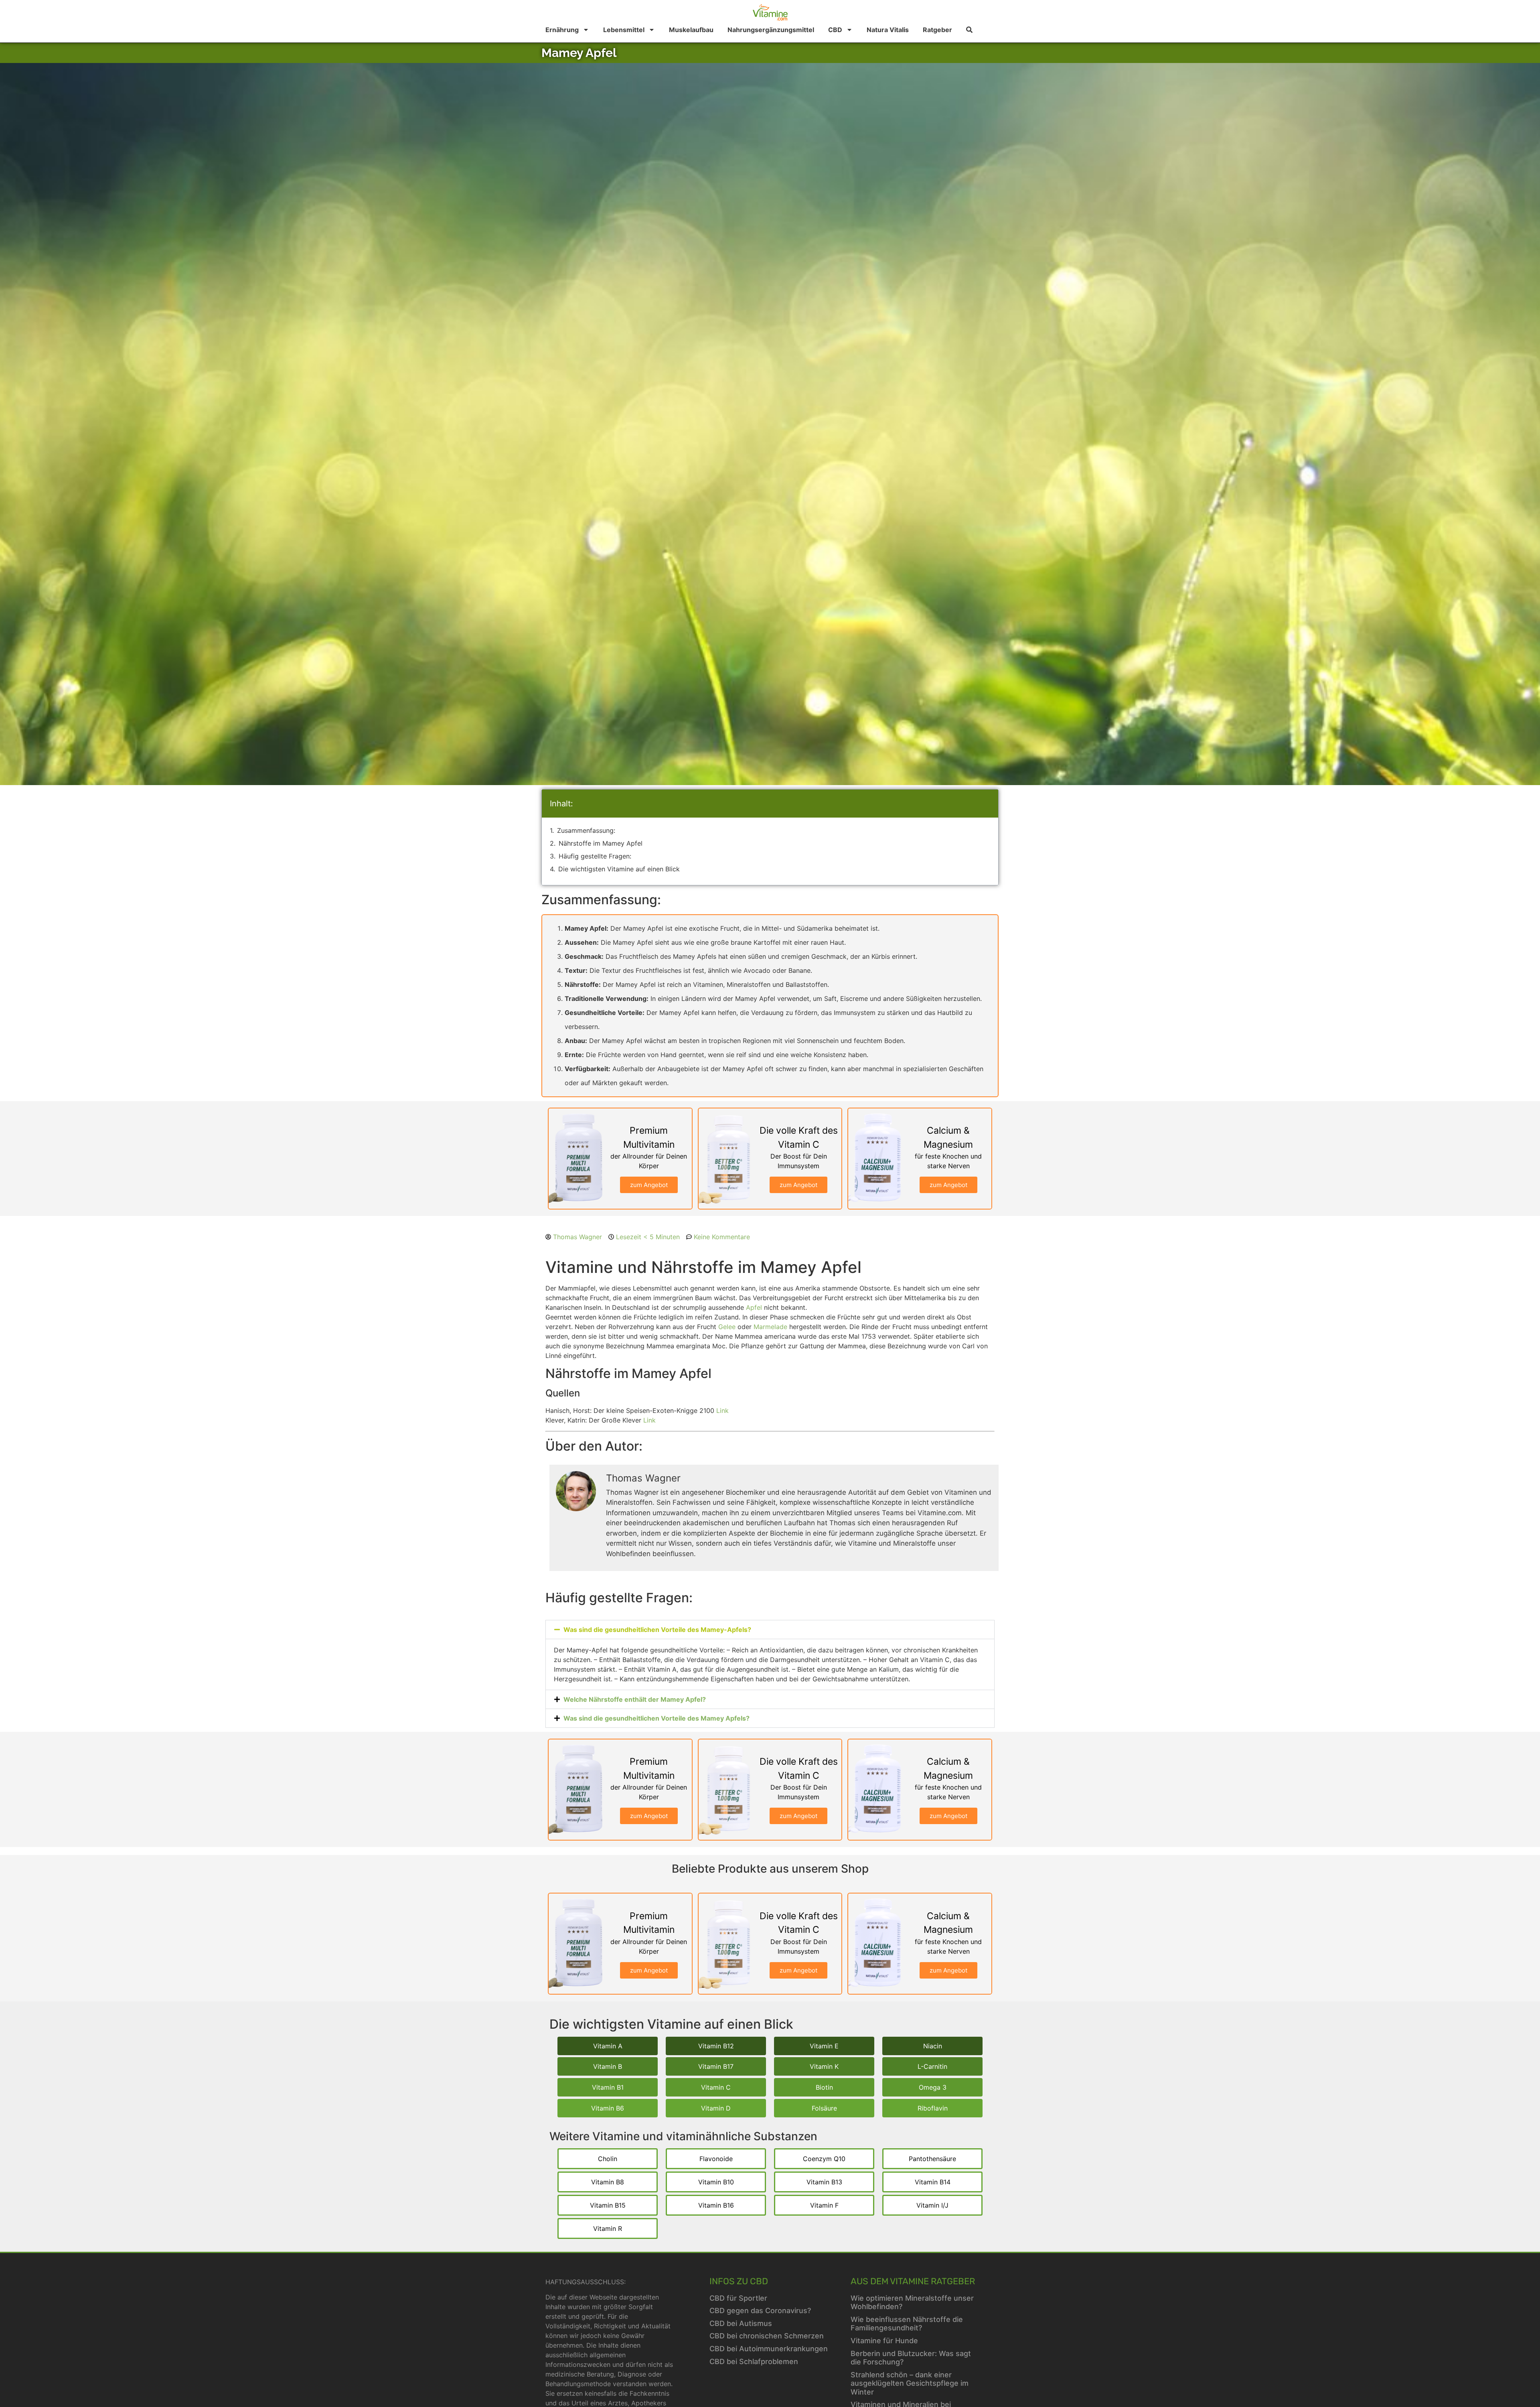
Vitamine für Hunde (884, 2341)
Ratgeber (937, 30)
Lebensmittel (624, 30)
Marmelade (770, 1327)
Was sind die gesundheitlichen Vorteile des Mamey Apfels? (657, 1718)
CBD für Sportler (738, 2298)
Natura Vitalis (888, 30)
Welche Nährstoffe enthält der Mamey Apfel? (635, 1699)
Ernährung (562, 30)
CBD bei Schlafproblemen (754, 2361)
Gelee (727, 1327)
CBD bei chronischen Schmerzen (767, 2336)
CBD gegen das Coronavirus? (760, 2311)
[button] (770, 1630)
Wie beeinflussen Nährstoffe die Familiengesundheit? (907, 2324)
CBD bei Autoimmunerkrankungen (769, 2349)
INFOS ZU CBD (739, 2281)
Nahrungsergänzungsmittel (771, 30)
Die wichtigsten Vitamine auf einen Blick (619, 869)
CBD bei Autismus (741, 2323)
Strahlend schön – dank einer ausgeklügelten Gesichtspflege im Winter (910, 2383)
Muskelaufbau (691, 30)
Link (722, 1411)
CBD (835, 30)
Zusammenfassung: (586, 830)
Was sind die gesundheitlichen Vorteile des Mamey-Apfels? (657, 1630)
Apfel (754, 1307)
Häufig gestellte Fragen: (595, 856)
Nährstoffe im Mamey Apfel (601, 843)
